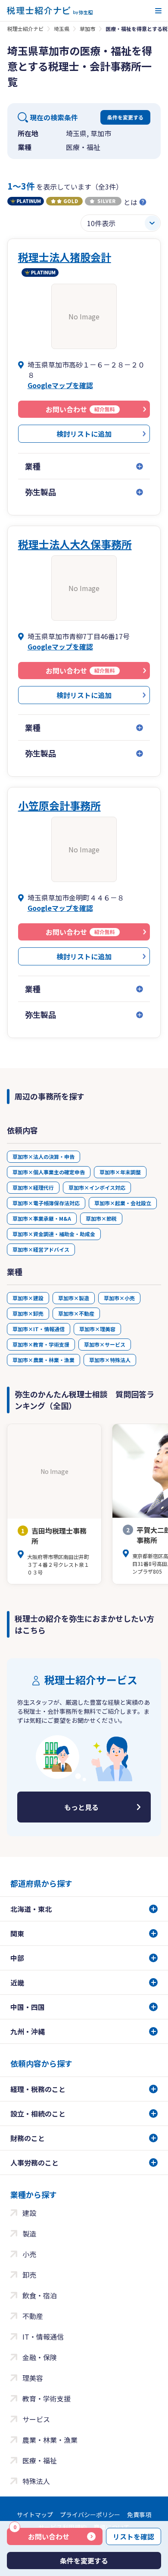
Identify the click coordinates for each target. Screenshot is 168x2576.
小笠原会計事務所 (59, 805)
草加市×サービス (105, 1344)
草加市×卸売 (28, 1313)
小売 (29, 2254)
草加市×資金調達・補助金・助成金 (54, 1234)
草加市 (87, 29)
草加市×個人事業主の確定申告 (49, 1172)
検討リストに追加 (84, 434)
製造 (29, 2233)
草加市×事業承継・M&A (42, 1218)
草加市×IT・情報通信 (39, 1329)
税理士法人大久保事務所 (75, 544)
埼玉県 (62, 29)
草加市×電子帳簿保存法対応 (46, 1203)
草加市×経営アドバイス (41, 1249)
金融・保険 (40, 2357)
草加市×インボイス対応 (97, 1187)
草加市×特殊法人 (110, 1360)
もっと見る (81, 1807)
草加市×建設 (28, 1298)
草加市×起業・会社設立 (123, 1203)
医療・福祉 (40, 2460)
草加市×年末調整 (120, 1172)
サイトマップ (35, 2515)
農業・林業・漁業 (50, 2440)
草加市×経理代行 (33, 1187)
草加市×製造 (74, 1298)
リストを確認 (134, 2536)
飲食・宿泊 (40, 2295)
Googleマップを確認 (60, 385)
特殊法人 (36, 2481)
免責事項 (139, 2515)
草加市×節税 (101, 1218)
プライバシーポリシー (90, 2515)
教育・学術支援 (47, 2398)
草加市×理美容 (97, 1329)
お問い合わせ (41, 2535)
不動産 (33, 2316)
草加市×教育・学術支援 (41, 1344)
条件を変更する (125, 117)
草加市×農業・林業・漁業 (44, 1360)
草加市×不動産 (76, 1313)
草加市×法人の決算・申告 (44, 1156)
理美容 (33, 2378)
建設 (29, 2213)
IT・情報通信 (43, 2337)
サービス (36, 2419)
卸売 (29, 2275)
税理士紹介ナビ (25, 29)
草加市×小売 (119, 1298)
